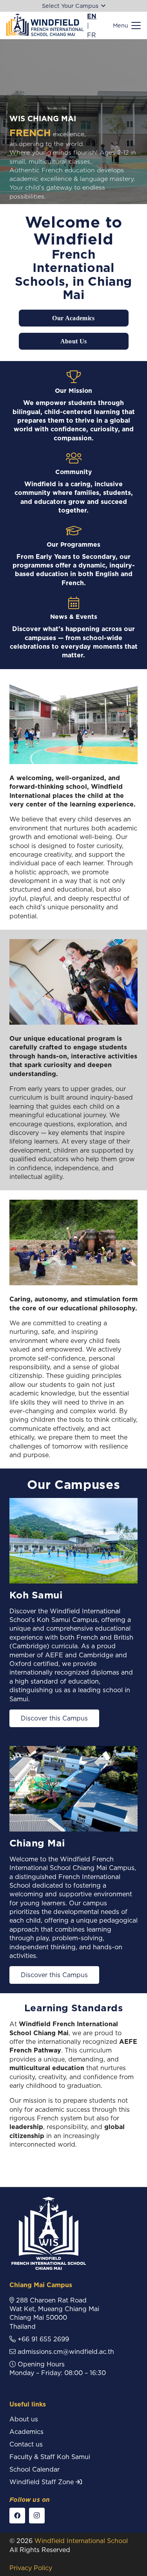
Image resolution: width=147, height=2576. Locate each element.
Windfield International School (81, 2541)
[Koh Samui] (73, 1541)
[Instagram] (37, 2516)
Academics (26, 2432)
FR (92, 35)
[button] (73, 6)
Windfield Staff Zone (43, 2482)
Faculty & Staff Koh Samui (50, 2457)
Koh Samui (36, 1595)
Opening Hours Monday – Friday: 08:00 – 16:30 (58, 2368)
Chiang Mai (37, 1843)
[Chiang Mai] (73, 1789)
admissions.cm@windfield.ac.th (65, 2352)
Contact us (26, 2444)
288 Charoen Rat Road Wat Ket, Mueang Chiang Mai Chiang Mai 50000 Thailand (54, 2313)
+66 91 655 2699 (42, 2339)
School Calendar (34, 2469)
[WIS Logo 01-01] (45, 26)
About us (24, 2419)
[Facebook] (17, 2516)
